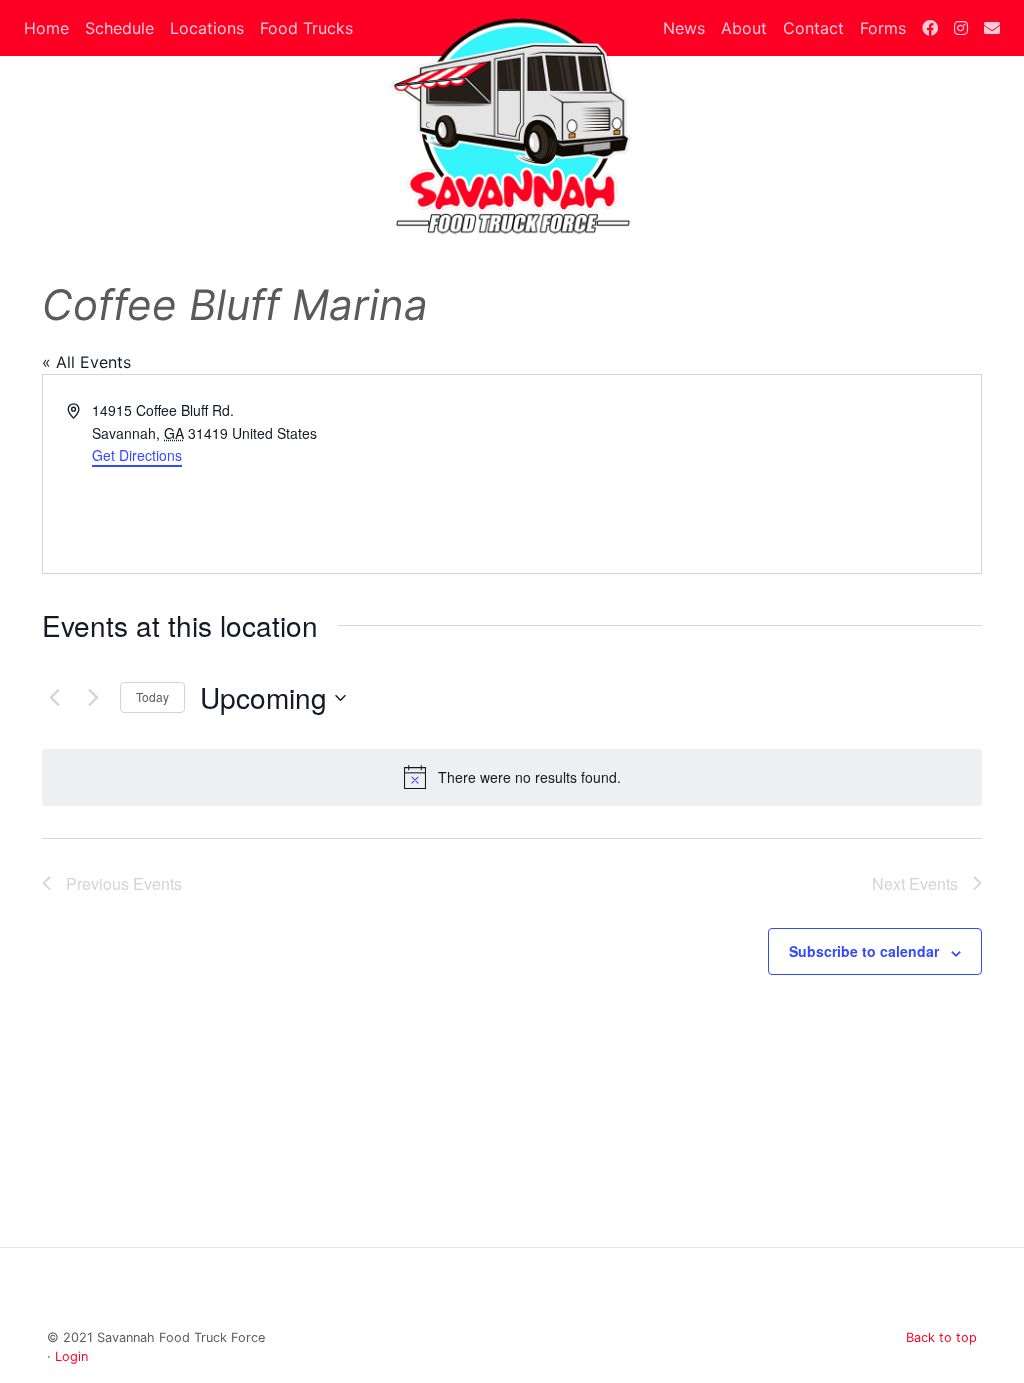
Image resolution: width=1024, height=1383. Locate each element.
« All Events (86, 362)
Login (71, 1356)
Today (152, 696)
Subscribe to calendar (864, 951)
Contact (813, 28)
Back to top (941, 1337)
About (744, 28)
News (684, 28)
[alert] (512, 777)
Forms (883, 28)
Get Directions (137, 455)
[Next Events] (93, 698)
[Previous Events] (54, 698)
